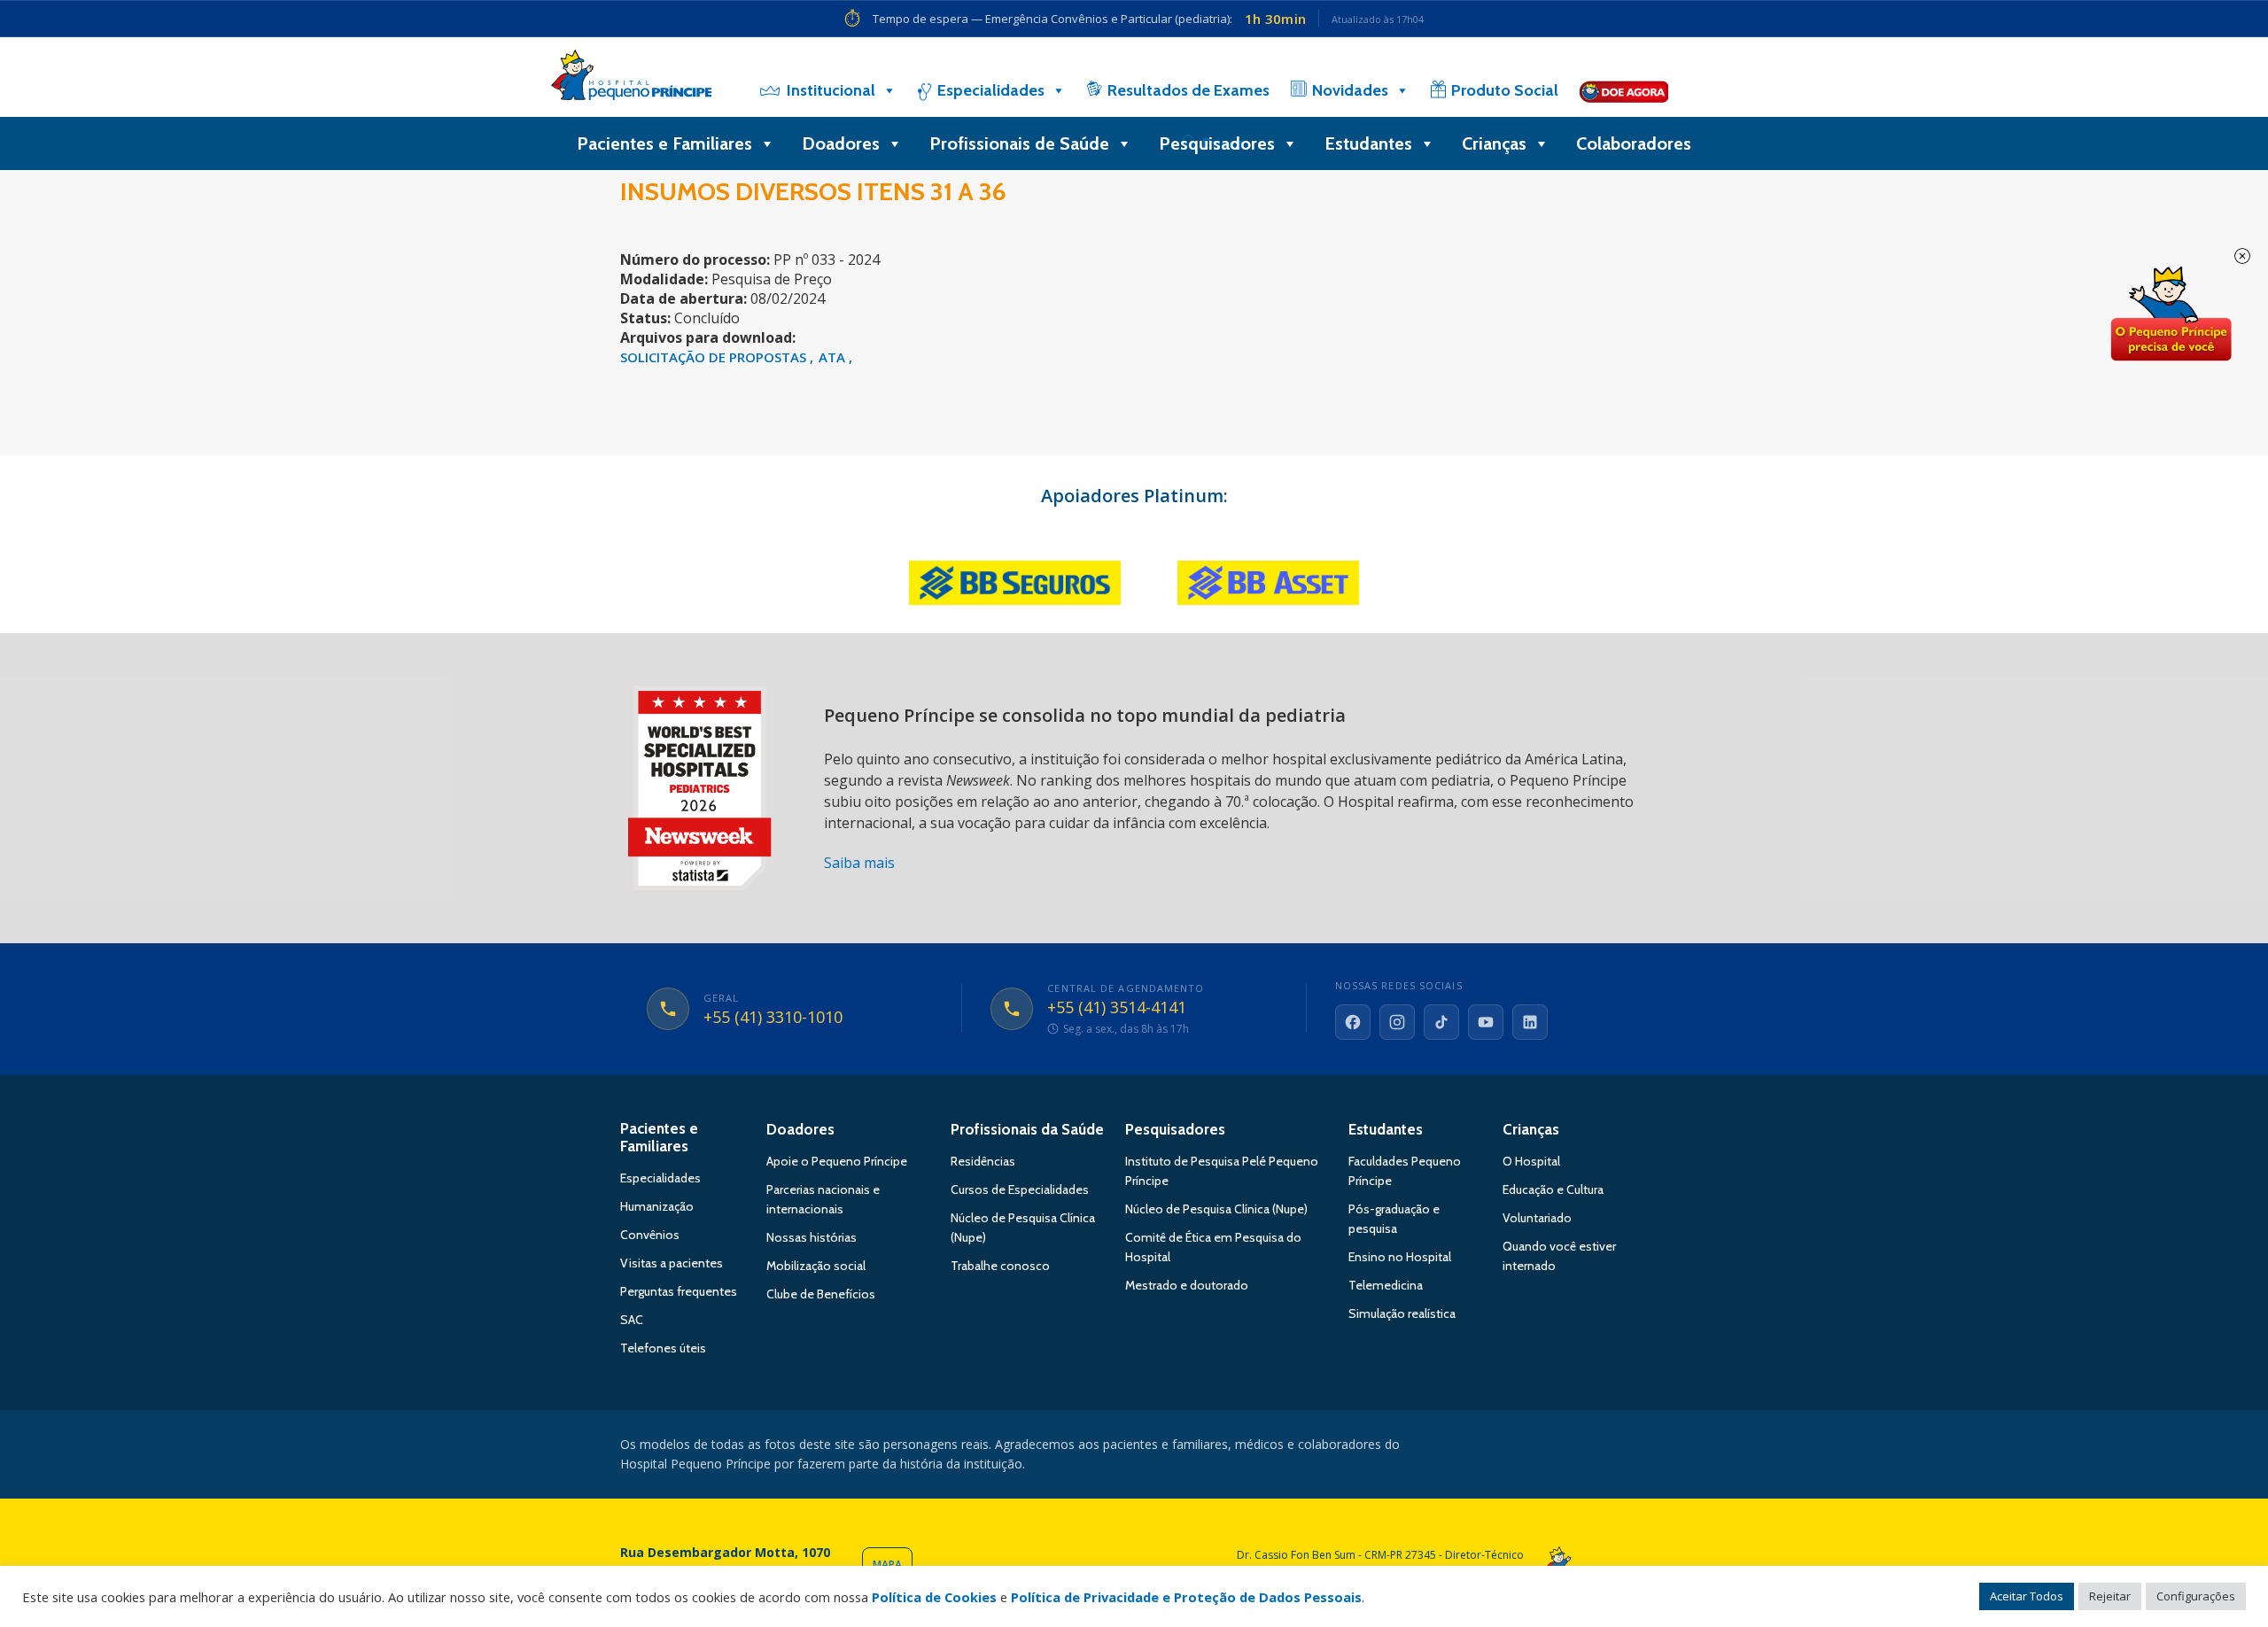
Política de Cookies (934, 1597)
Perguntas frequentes (679, 1291)
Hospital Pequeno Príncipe (631, 79)
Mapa (887, 1565)
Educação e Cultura (1553, 1189)
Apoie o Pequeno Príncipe (837, 1161)
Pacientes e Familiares (664, 143)
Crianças (1494, 143)
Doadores (841, 143)
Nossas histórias (812, 1237)
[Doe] (1624, 90)
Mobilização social (816, 1266)
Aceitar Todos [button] (2027, 1596)
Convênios (650, 1235)
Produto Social (1505, 90)
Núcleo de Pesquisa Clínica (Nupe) (1216, 1209)
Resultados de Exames (1188, 90)
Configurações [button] (2196, 1596)
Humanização (657, 1206)
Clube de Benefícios (821, 1294)
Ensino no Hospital (1400, 1257)
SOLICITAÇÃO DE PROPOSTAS (715, 357)
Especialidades (991, 90)
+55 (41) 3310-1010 (773, 1018)
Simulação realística (1402, 1313)
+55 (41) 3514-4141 (1117, 1008)
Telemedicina (1386, 1285)
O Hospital (1531, 1161)
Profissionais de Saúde (1019, 143)
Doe (2171, 314)
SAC (632, 1320)
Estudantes (1368, 143)
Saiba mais (859, 863)
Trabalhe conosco (1000, 1266)
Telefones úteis (663, 1348)
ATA (834, 357)
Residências (983, 1161)
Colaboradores (1634, 143)
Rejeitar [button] (2110, 1596)
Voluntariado (1537, 1218)
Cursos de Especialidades (1020, 1189)
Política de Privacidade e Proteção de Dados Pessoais (1186, 1597)
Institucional (831, 90)
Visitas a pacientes (672, 1263)
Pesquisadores (1217, 143)
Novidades (1350, 90)
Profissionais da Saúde (1027, 1129)
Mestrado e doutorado (1187, 1285)
